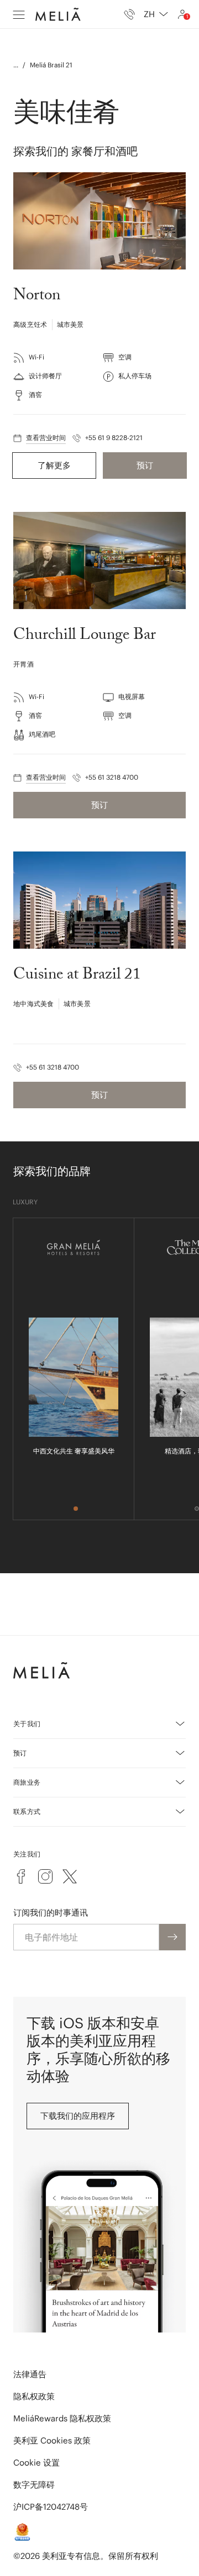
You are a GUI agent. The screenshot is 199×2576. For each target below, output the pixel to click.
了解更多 (54, 465)
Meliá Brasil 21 (51, 65)
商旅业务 (27, 1782)
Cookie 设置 (36, 2463)
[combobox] (156, 14)
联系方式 (27, 1811)
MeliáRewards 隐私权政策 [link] (62, 2418)
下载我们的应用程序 (78, 2116)
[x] (70, 1876)
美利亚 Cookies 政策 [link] (52, 2440)
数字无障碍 (34, 2485)
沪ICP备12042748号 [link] (51, 2507)
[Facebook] (21, 1876)
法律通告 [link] (30, 2374)
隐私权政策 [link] (34, 2396)
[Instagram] (45, 1876)
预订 (145, 465)
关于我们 (27, 1724)
